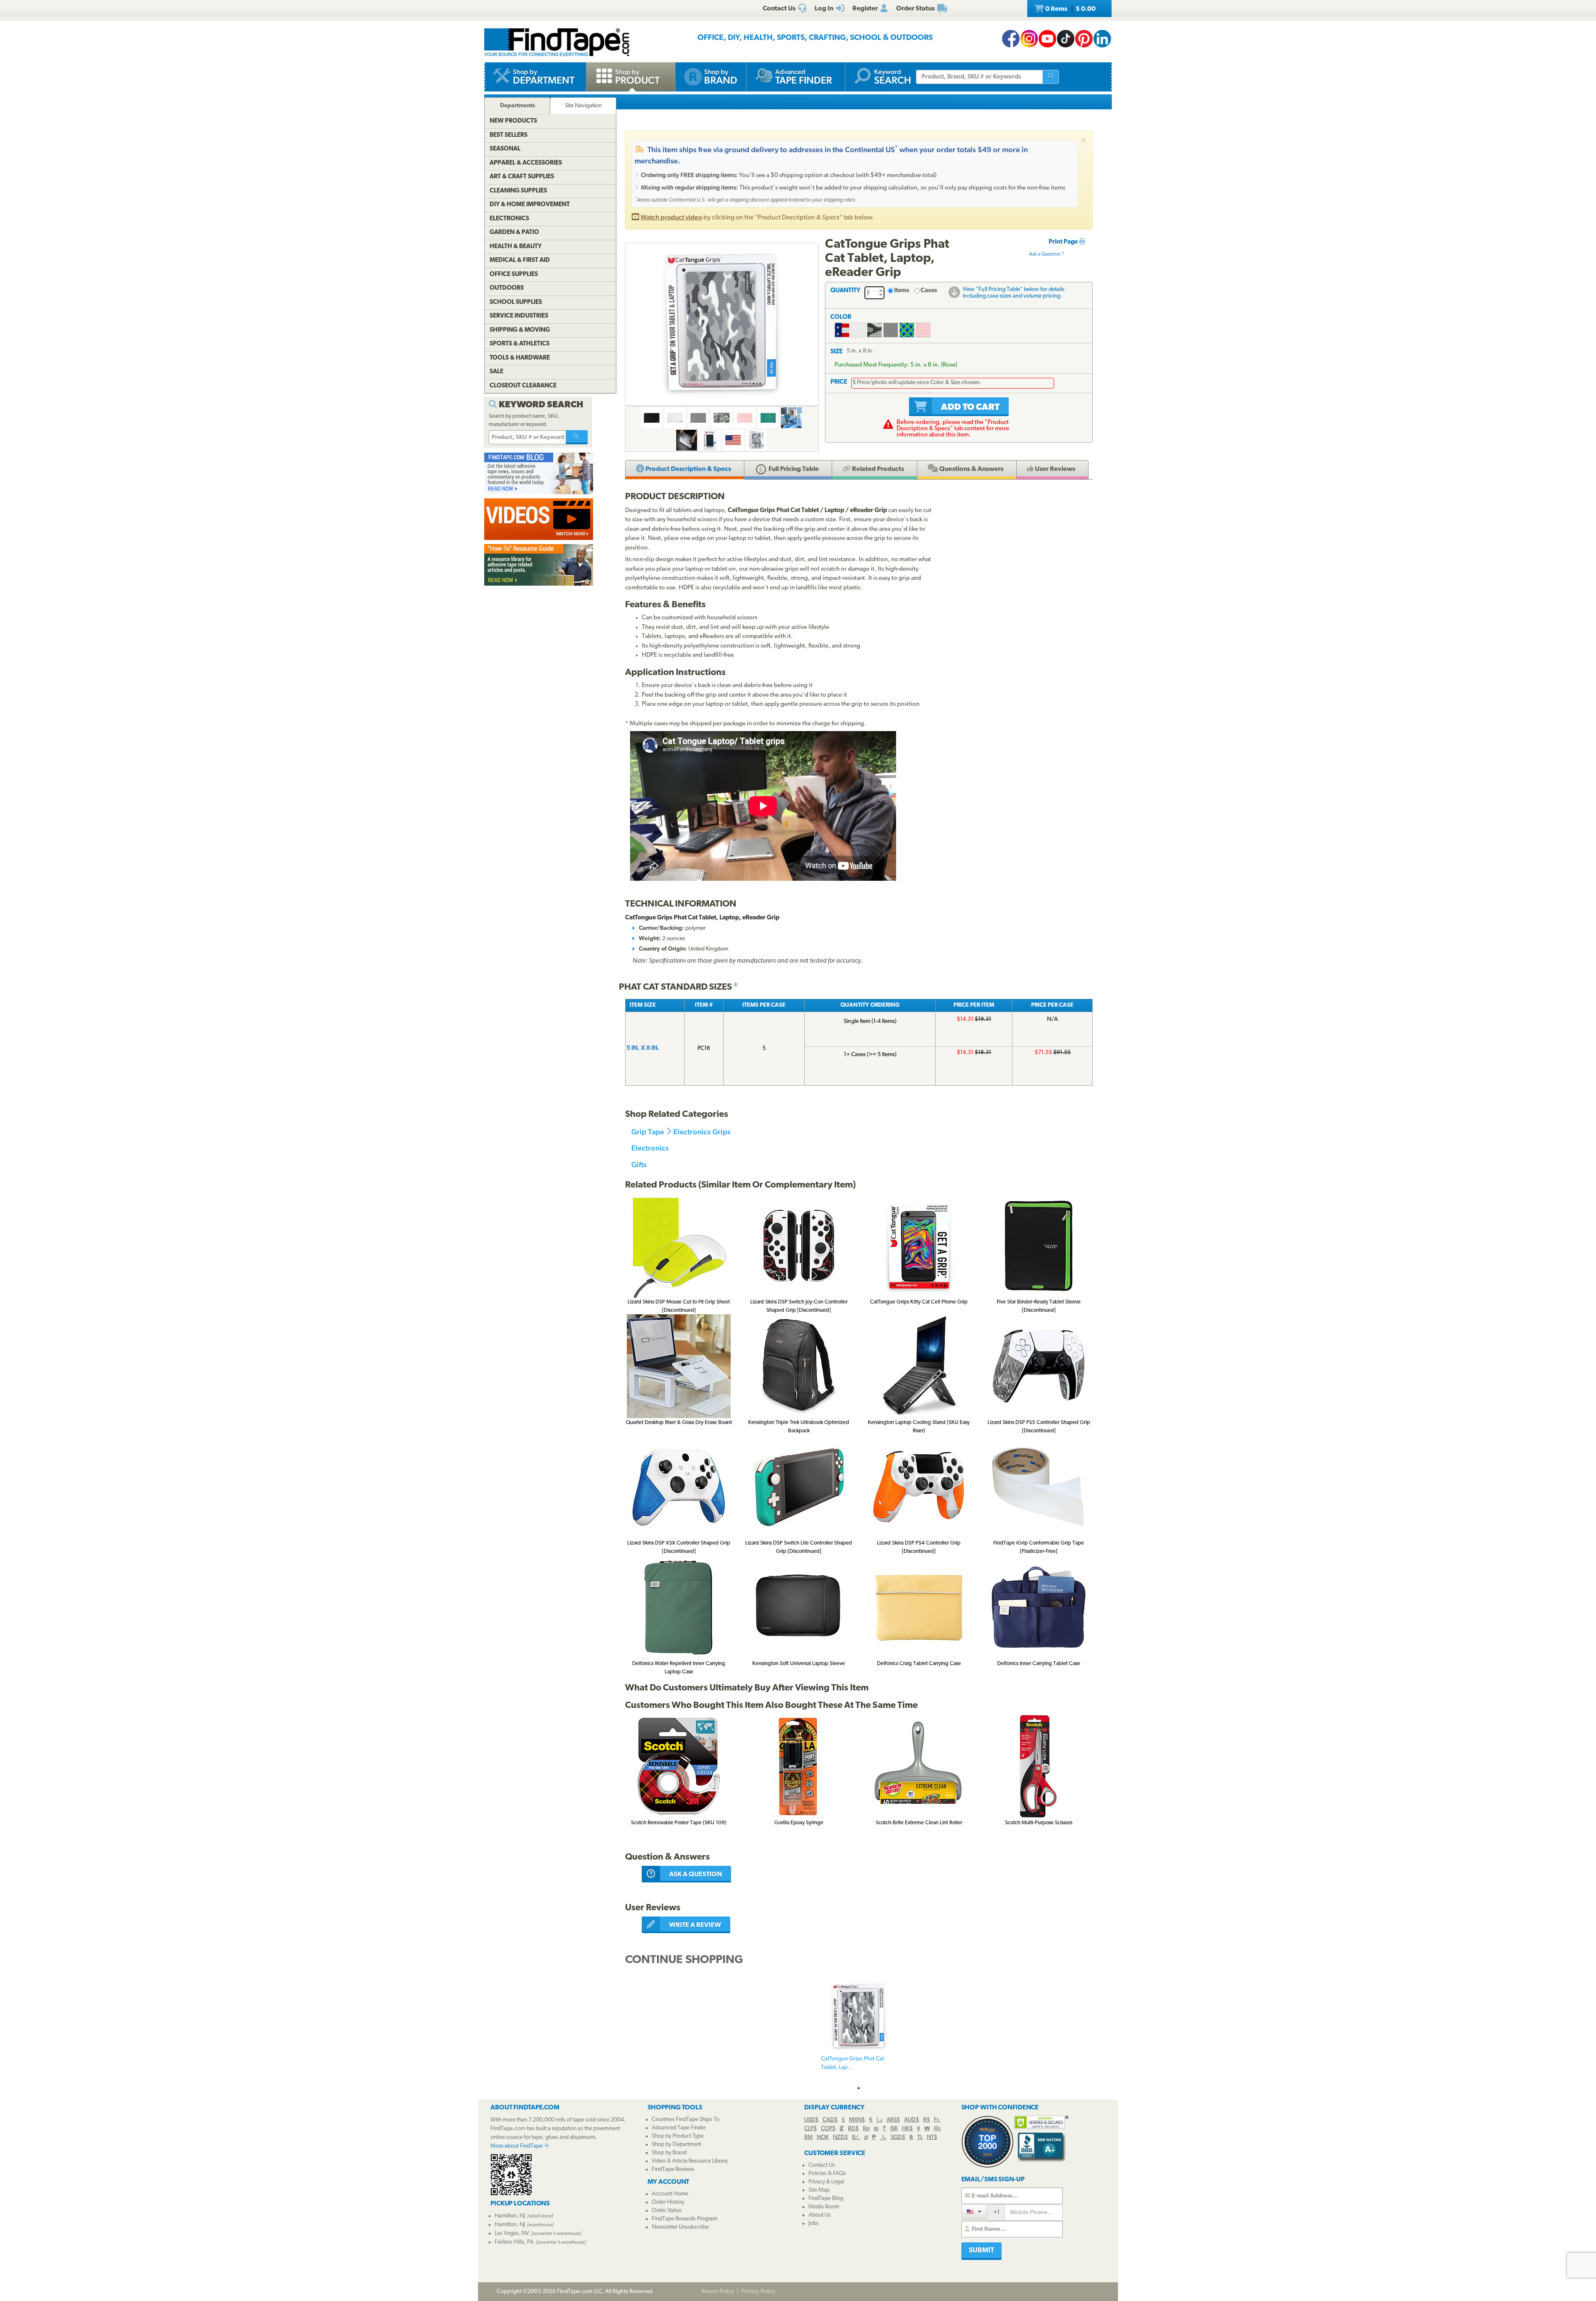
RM (808, 2137)
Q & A (971, 469)
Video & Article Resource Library (690, 2161)
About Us (820, 2215)
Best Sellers (509, 135)
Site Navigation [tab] (583, 106)
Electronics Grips (702, 1132)
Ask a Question (1045, 254)
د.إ (879, 2120)
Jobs (814, 2223)
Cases (929, 291)
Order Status (667, 2211)
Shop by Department (676, 2145)
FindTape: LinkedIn (1102, 39)
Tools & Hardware (520, 358)
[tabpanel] (859, 2030)
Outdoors (507, 288)
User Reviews (1054, 469)
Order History (668, 2202)
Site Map (819, 2190)
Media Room (824, 2207)
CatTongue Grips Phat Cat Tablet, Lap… (852, 2063)
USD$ (811, 2120)
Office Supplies (514, 275)
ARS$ (893, 2120)
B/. (856, 2137)
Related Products (877, 469)
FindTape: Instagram (1029, 39)
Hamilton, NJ (510, 2216)
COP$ (828, 2129)
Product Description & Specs (688, 469)
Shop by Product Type (678, 2136)
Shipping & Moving (520, 330)
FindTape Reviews (673, 2169)
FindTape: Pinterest (1084, 39)
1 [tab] (859, 2088)
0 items (1070, 9)
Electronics (650, 1148)
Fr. (937, 2120)
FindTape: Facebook (1011, 39)
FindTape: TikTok (1066, 39)
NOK (823, 2137)
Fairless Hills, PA (514, 2242)
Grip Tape (648, 1132)
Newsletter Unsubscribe (680, 2227)
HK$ (907, 2129)
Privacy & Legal (826, 2182)
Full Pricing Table (793, 469)
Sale (496, 372)
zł (866, 2137)
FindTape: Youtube (1047, 39)
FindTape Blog (826, 2199)
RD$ (853, 2129)
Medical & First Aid (520, 260)
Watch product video (671, 217)
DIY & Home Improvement (530, 205)
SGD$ (898, 2137)
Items (902, 291)
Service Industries (519, 316)
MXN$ (857, 2120)
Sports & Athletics (520, 344)
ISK (894, 2129)
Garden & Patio (514, 233)
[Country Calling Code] (974, 2212)
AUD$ (911, 2120)
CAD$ (830, 2120)
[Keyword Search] (577, 437)
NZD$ (840, 2137)
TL (920, 2137)
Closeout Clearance (523, 386)
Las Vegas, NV (512, 2233)
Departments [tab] (517, 106)
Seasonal (505, 149)
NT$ (932, 2137)
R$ (926, 2120)
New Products (513, 121)
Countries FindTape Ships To (686, 2120)
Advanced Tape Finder (679, 2128)
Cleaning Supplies (518, 191)
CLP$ (810, 2129)
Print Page (1064, 242)
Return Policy (718, 2292)
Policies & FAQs (827, 2174)
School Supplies (516, 302)
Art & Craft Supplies (522, 177)
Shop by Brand (669, 2153)
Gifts (639, 1164)
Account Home (670, 2194)
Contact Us (822, 2165)
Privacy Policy (758, 2292)
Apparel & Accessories (526, 163)
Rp (866, 2129)
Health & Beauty (516, 247)
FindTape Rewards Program (685, 2219)
